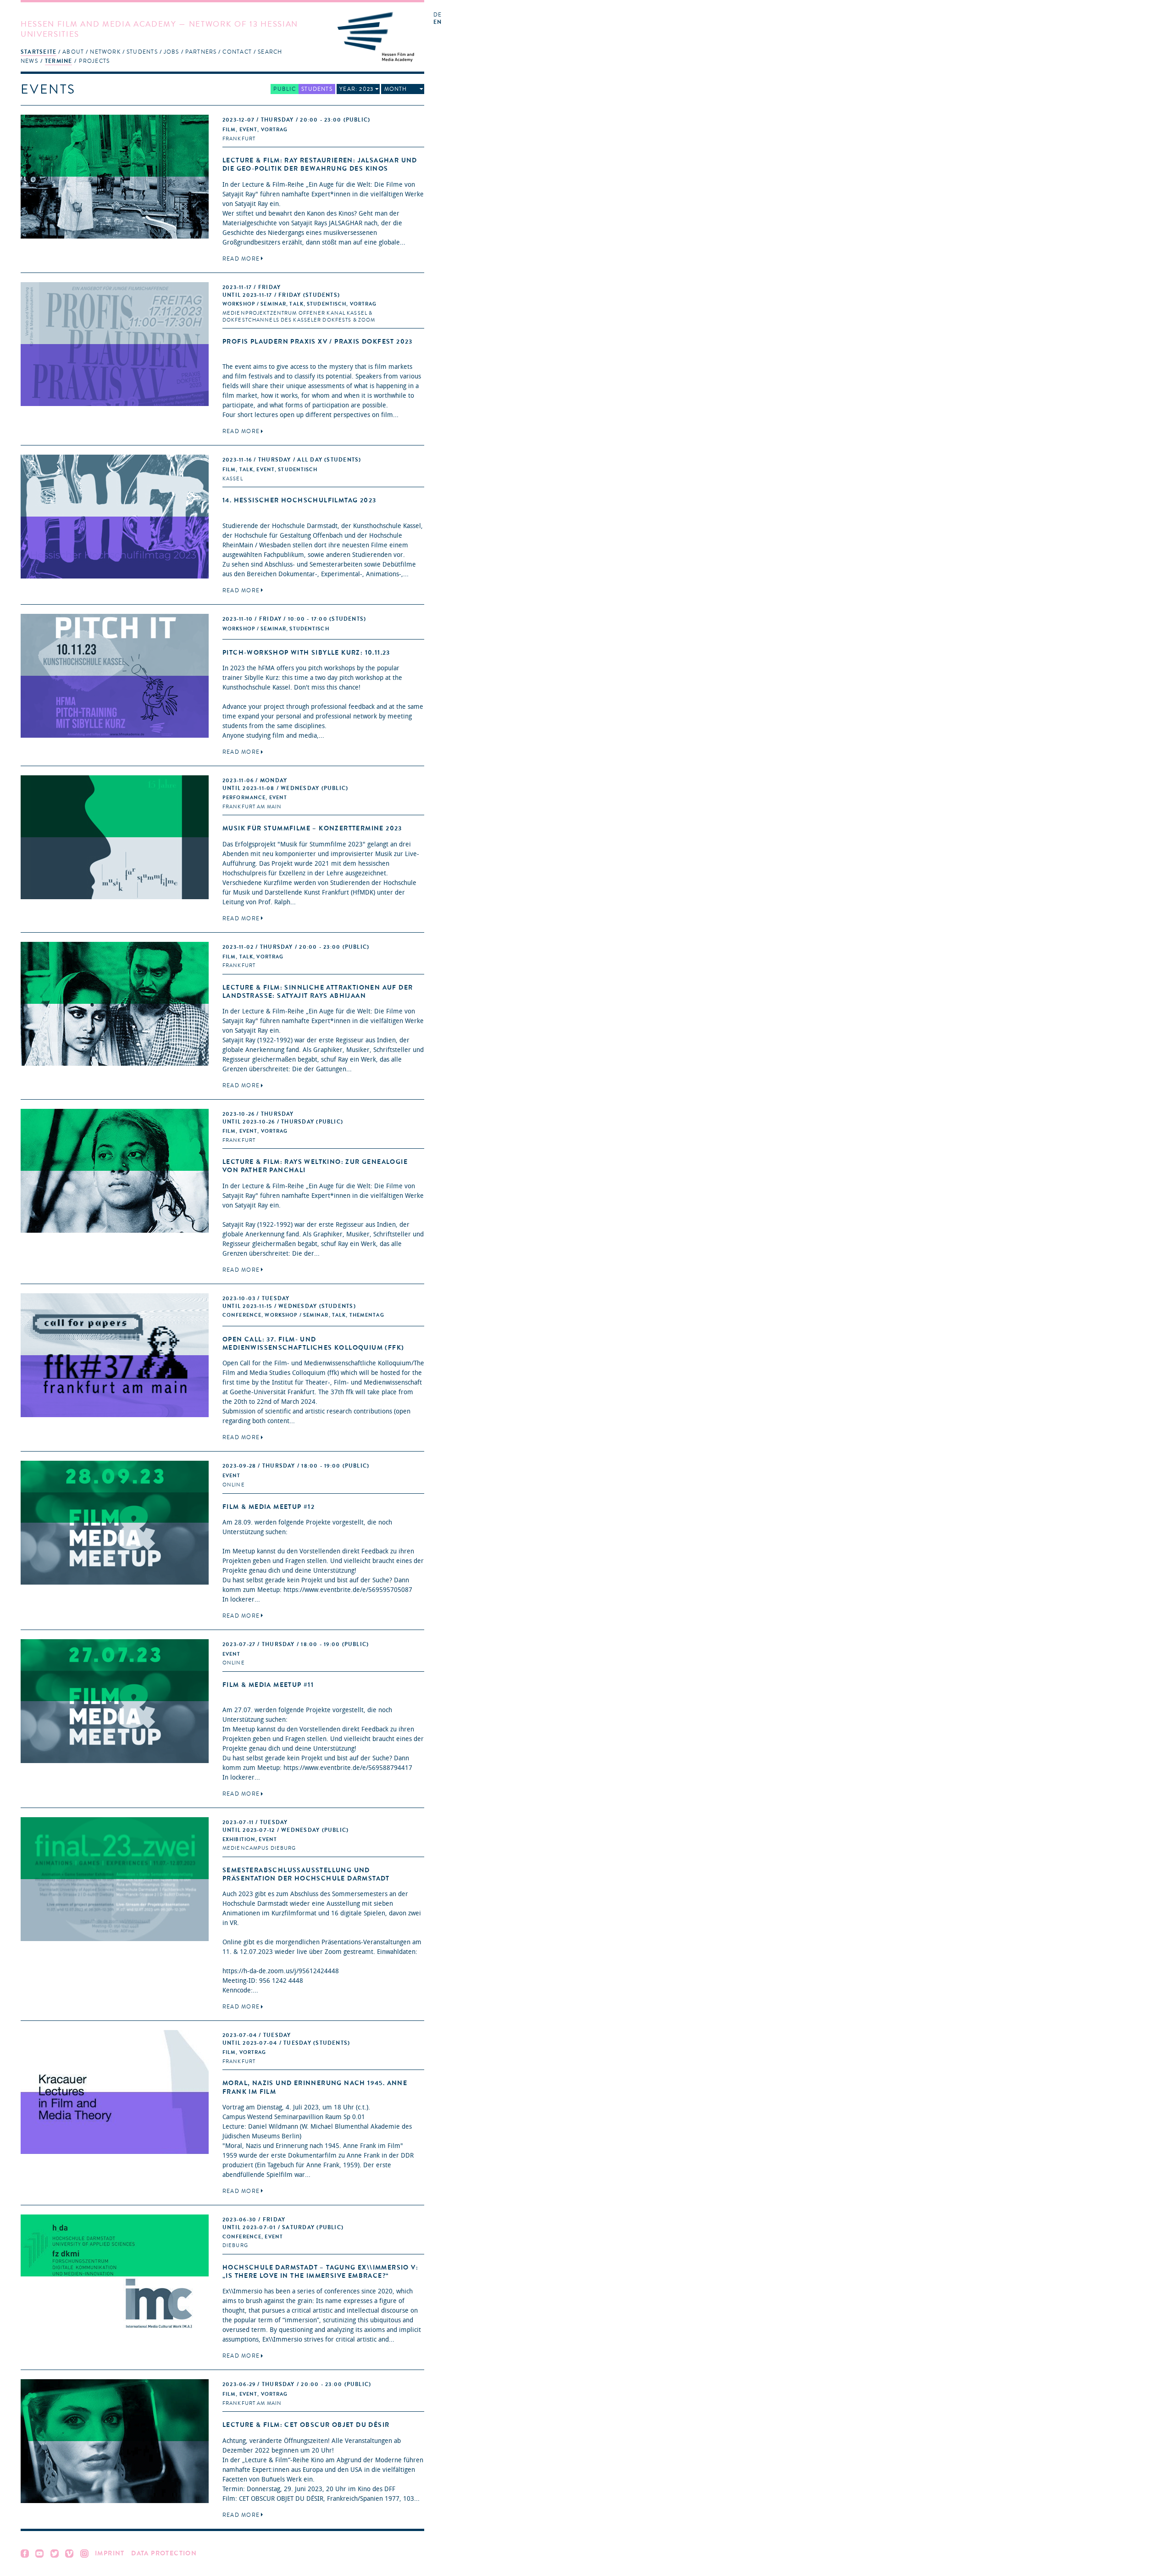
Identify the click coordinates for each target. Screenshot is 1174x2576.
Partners (201, 52)
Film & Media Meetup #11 (268, 1685)
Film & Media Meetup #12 (269, 1507)
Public (284, 89)
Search (270, 52)
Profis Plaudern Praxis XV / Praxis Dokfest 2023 (318, 342)
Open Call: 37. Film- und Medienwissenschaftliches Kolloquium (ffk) (313, 1344)
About (73, 52)
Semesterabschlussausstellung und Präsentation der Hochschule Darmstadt (306, 1874)
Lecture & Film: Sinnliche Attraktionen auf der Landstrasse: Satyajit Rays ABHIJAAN (318, 992)
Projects (94, 61)
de (437, 15)
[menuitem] (39, 52)
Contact (237, 52)
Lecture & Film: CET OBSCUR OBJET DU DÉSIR (306, 2425)
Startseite (39, 52)
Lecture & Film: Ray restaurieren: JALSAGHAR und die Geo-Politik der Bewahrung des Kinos (320, 164)
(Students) (292, 460)
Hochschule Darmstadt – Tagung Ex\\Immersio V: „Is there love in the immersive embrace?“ (320, 2272)
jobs (172, 52)
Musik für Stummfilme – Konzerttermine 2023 (312, 828)
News (29, 61)
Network (105, 52)
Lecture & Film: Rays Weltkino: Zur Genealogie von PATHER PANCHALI (315, 1166)
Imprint (110, 2553)
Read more (241, 259)
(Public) (296, 120)
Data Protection (164, 2553)
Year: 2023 (356, 89)
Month (396, 89)
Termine (59, 61)
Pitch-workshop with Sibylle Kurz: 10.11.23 (306, 653)
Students (142, 52)
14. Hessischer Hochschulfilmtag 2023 (299, 500)
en (437, 22)
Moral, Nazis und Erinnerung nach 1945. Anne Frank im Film (315, 2087)
